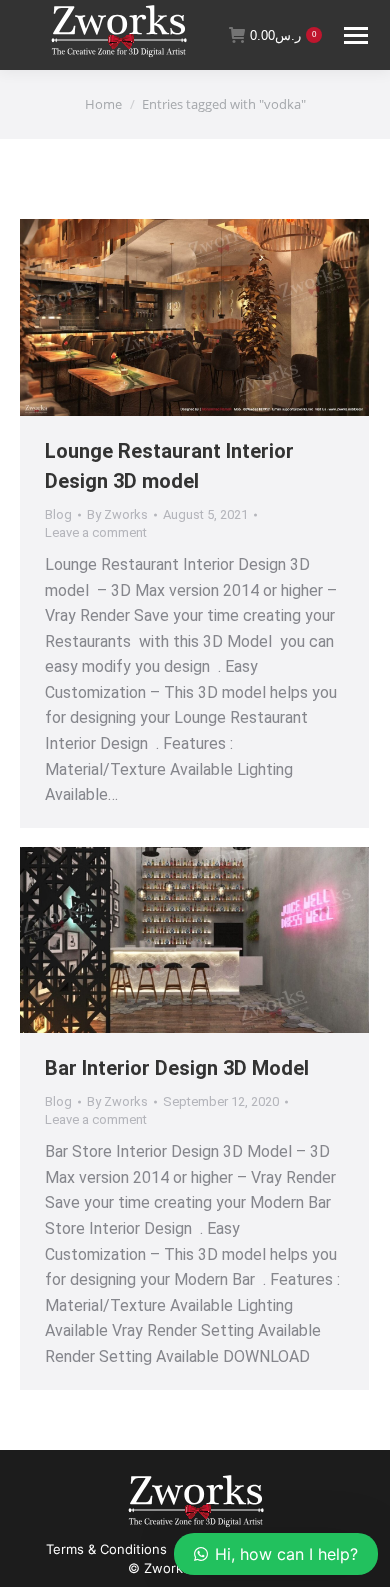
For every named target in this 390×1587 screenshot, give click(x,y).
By (117, 514)
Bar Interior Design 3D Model (177, 1068)
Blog (58, 514)
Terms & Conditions (106, 1549)
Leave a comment (96, 532)
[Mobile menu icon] (356, 35)
